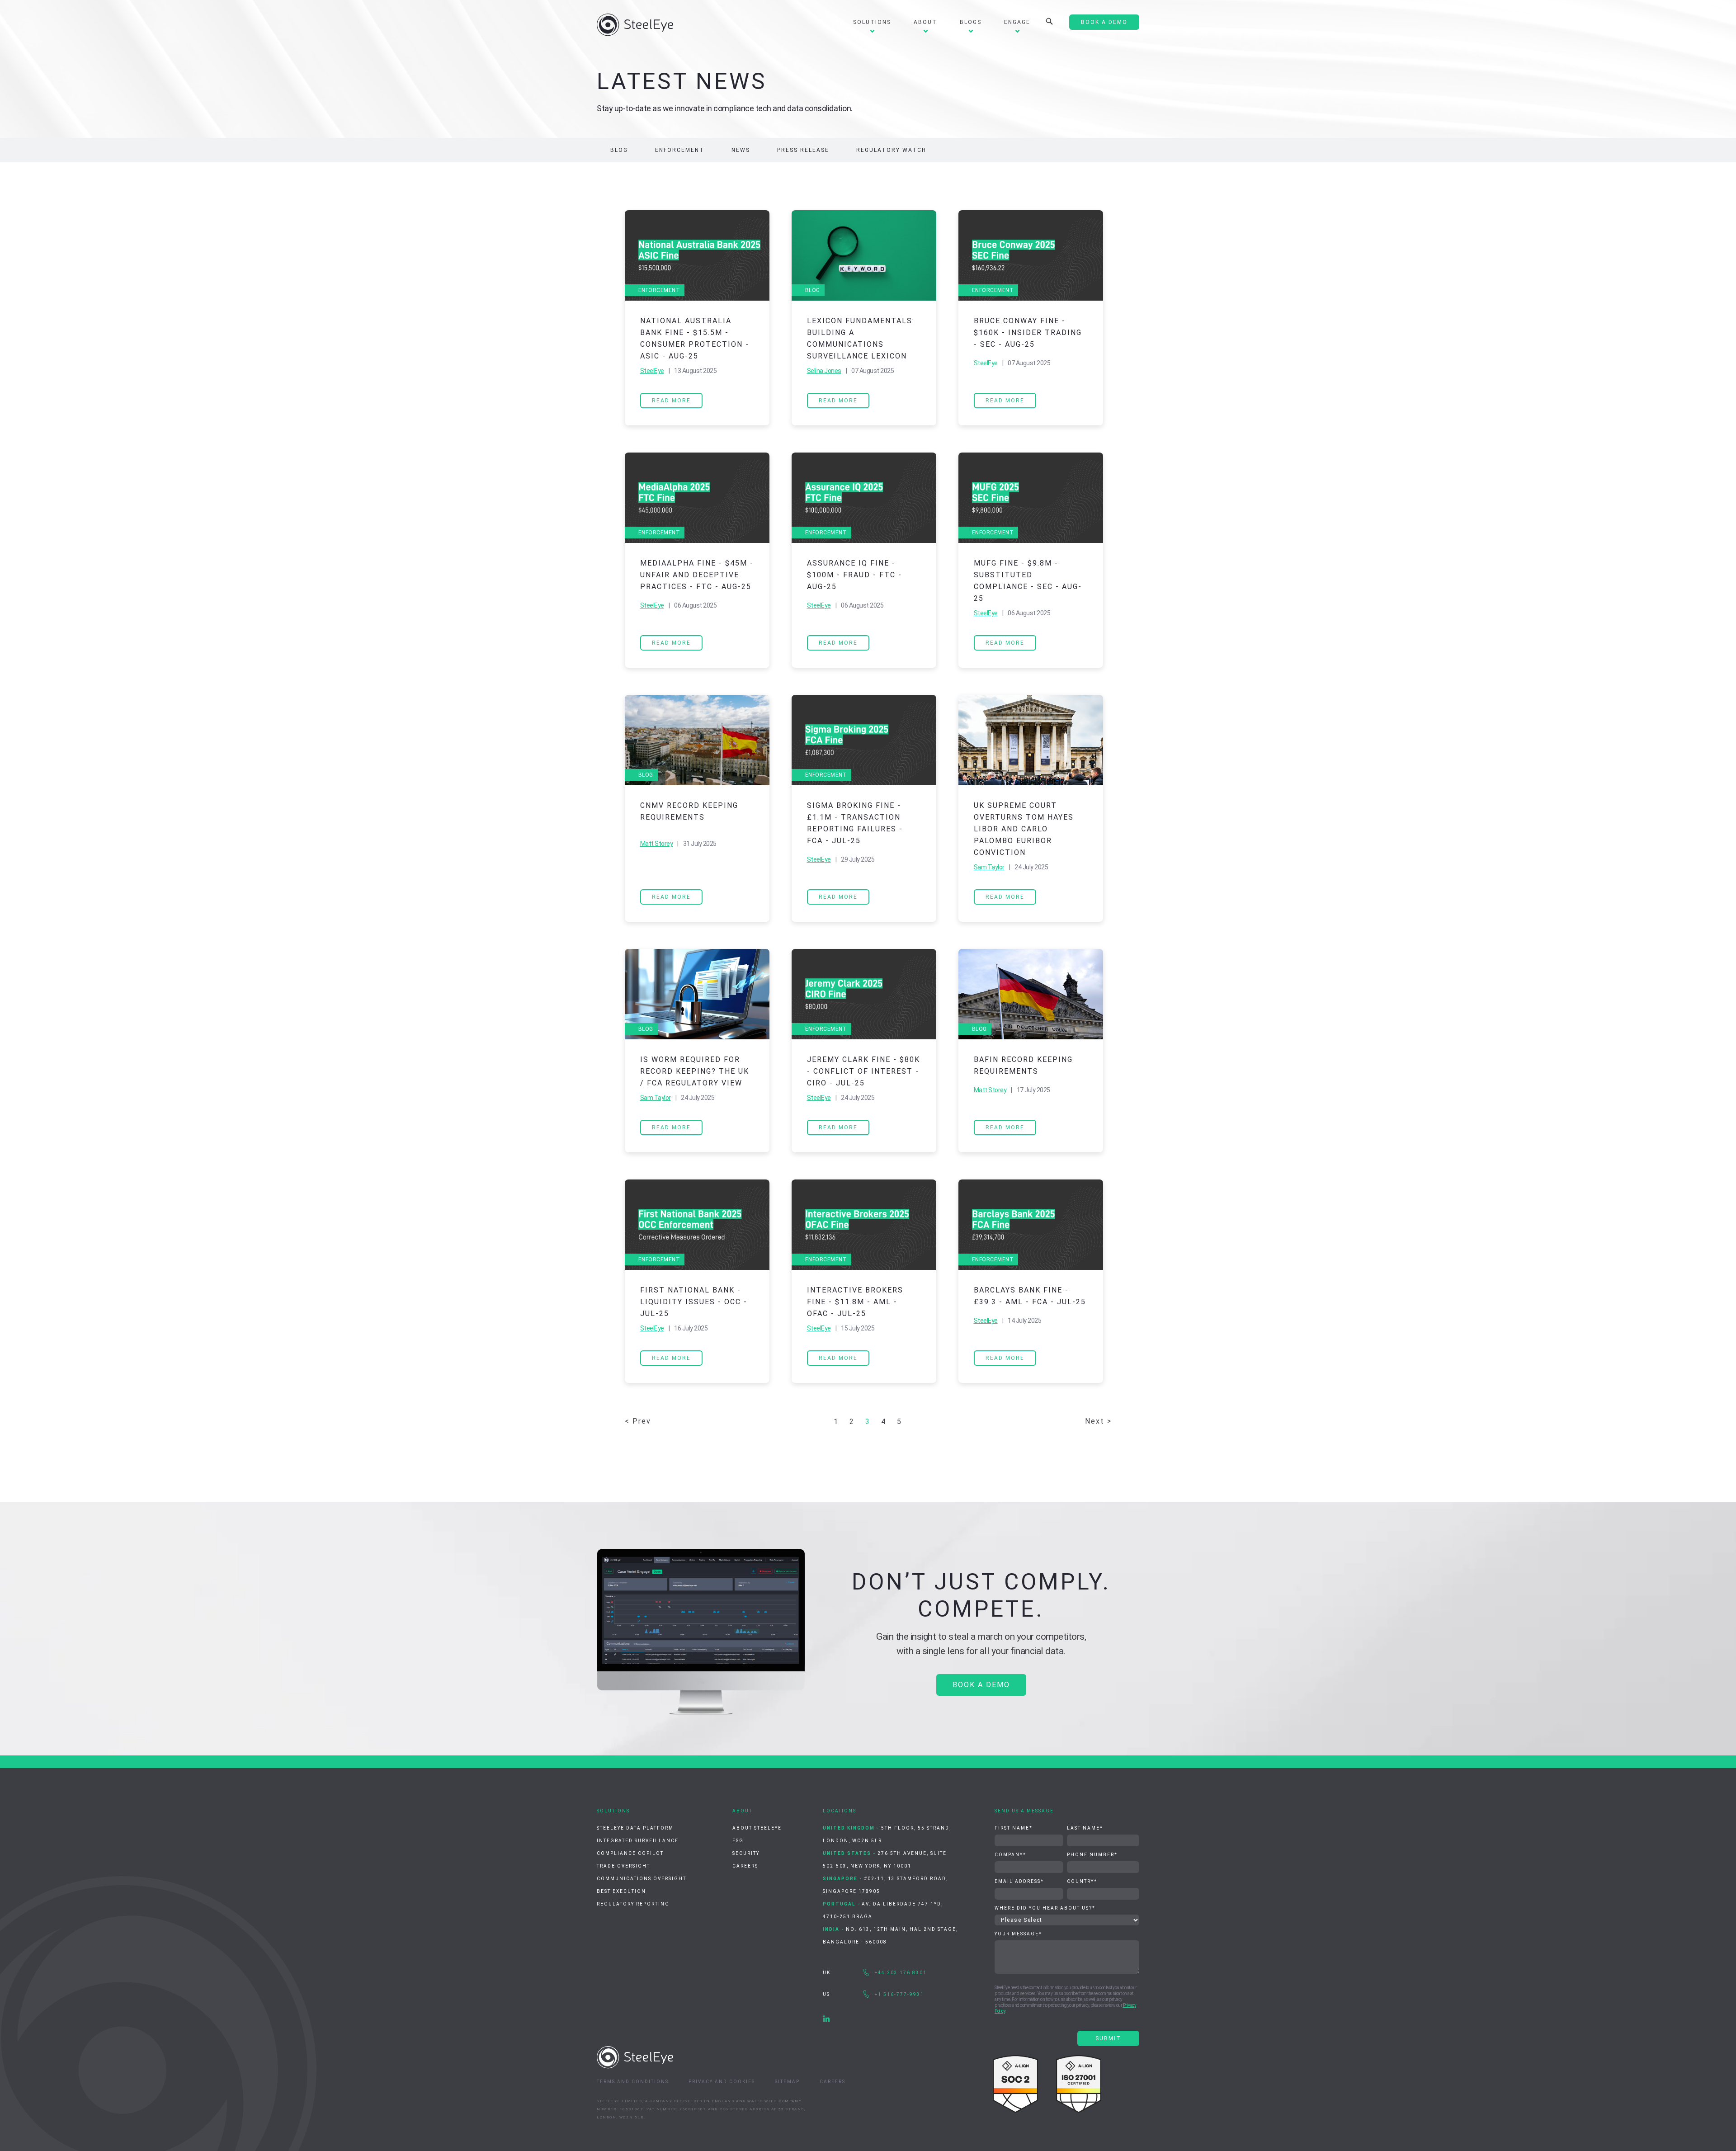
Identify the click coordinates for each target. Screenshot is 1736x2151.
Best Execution (621, 1891)
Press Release (803, 150)
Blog (619, 150)
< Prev (638, 1421)
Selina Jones (824, 371)
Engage (1017, 22)
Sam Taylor (989, 867)
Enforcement (680, 150)
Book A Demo (1104, 22)
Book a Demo (981, 1685)
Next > (1098, 1421)
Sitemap (787, 2082)
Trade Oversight (623, 1866)
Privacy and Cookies (722, 2082)
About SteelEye (757, 1828)
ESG (738, 1841)
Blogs (971, 22)
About (925, 22)
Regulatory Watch (891, 150)
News (741, 150)
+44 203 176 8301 (901, 1973)
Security (746, 1853)
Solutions (872, 22)
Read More (671, 401)
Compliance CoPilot (630, 1853)
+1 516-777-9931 (899, 1994)
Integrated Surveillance (638, 1841)
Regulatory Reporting (633, 1904)
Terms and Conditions (633, 2082)
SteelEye (652, 371)
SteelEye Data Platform (635, 1828)
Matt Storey (657, 844)
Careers (745, 1866)
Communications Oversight (642, 1879)
